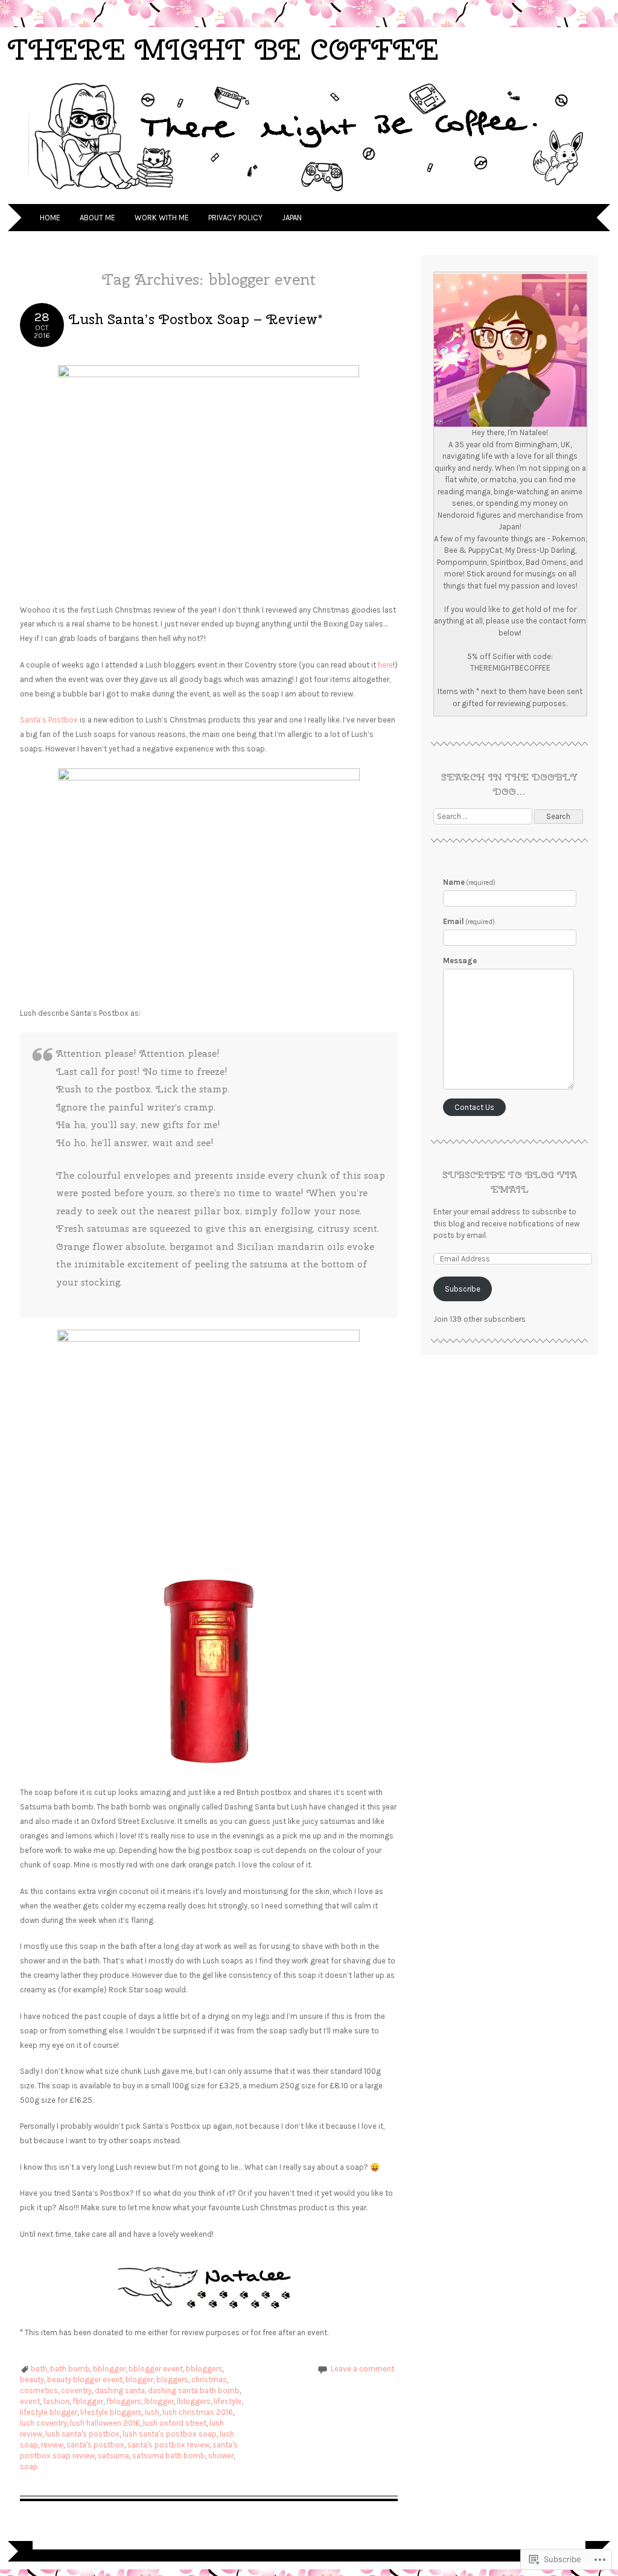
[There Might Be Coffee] (309, 196)
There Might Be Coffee (223, 49)
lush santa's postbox (82, 2434)
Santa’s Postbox (49, 720)
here (385, 665)
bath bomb (70, 2369)
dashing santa (120, 2390)
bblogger (109, 2369)
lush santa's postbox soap (170, 2434)
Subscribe (463, 1289)
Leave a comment (362, 2369)
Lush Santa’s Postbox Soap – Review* (196, 319)
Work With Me (162, 218)
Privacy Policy (235, 218)
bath (39, 2369)
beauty (32, 2380)
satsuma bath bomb (169, 2456)
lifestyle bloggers (111, 2412)
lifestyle (228, 2401)
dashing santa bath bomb (194, 2390)
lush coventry (43, 2423)
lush (152, 2412)
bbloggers (204, 2369)
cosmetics (39, 2390)
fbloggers (124, 2401)
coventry (76, 2390)
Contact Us (474, 1107)
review (52, 2445)
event (30, 2401)
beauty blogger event (85, 2380)
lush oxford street (175, 2423)
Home (50, 218)
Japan (292, 218)
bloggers (172, 2380)
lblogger (159, 2401)
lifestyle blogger (49, 2412)
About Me (97, 218)
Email (469, 921)
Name (470, 882)
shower (221, 2456)
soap (29, 2466)
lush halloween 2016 (105, 2423)
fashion (56, 2401)
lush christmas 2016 (198, 2412)
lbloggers (194, 2401)
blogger (139, 2380)
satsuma (113, 2456)
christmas (209, 2380)
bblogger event (156, 2369)
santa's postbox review (168, 2445)
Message (460, 961)
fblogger (88, 2401)
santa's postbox (95, 2445)
